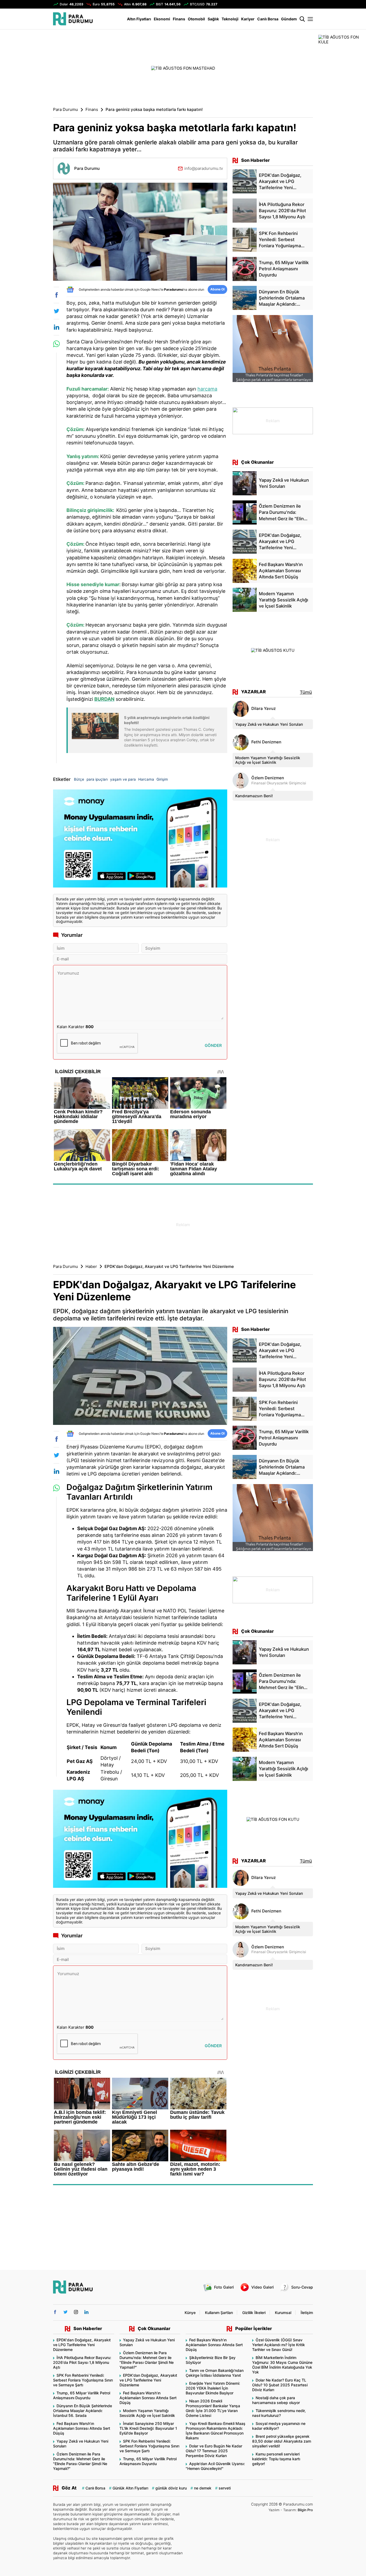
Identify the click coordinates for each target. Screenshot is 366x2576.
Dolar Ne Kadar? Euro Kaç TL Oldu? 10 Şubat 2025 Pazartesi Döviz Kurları (280, 2385)
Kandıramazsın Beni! (254, 796)
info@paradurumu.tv (204, 168)
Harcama (146, 779)
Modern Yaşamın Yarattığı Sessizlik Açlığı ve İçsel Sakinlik (268, 760)
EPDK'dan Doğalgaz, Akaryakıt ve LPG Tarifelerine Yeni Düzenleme (82, 2345)
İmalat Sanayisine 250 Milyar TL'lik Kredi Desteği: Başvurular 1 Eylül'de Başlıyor (148, 2428)
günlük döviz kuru (171, 2488)
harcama (207, 389)
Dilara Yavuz (264, 709)
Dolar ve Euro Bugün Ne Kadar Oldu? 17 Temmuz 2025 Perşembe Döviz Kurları (214, 2451)
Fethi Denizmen (266, 742)
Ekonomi (162, 19)
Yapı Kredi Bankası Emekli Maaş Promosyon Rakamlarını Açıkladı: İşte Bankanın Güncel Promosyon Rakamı (216, 2431)
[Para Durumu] (73, 19)
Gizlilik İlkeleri (254, 2313)
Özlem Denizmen (268, 778)
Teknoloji (230, 19)
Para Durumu (66, 110)
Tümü (306, 692)
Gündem (289, 19)
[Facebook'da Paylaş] (56, 295)
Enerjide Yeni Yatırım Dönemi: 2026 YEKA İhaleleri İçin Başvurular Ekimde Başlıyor (213, 2388)
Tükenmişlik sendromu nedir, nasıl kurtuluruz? (279, 2413)
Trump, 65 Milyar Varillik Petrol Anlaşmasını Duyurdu (82, 2395)
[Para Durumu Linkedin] (86, 2312)
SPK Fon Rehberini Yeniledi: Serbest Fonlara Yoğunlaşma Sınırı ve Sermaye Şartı (83, 2380)
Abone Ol (217, 289)
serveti (225, 2488)
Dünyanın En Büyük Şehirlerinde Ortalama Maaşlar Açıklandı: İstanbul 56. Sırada (83, 2411)
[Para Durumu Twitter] (66, 2312)
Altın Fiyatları (139, 19)
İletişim (307, 2313)
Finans (179, 19)
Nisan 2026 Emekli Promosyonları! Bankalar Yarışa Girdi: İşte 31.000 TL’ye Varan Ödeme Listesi (213, 2408)
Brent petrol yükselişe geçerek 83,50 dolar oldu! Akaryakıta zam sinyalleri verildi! (282, 2441)
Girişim (162, 779)
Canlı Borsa (268, 19)
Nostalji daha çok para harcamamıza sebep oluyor (276, 2400)
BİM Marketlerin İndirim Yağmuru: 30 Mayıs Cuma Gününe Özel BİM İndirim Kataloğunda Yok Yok (282, 2365)
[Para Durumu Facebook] (55, 2312)
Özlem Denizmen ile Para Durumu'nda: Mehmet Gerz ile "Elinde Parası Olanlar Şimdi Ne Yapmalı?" (80, 2461)
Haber (91, 1267)
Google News (150, 289)
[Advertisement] (26, 115)
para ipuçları (97, 779)
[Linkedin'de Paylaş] (56, 327)
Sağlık (213, 19)
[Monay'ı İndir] (140, 839)
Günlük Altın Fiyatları (130, 2488)
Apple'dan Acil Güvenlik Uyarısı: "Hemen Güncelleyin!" (215, 2466)
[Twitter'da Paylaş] (56, 311)
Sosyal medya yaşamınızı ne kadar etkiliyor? (279, 2426)
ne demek (203, 2488)
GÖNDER (213, 1045)
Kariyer (248, 19)
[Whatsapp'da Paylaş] (56, 344)
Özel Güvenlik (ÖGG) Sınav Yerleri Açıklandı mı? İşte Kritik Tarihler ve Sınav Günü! (279, 2345)
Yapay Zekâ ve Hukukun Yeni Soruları (269, 724)
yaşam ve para (123, 779)
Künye (190, 2313)
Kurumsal (283, 2313)
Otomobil (196, 19)
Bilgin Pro (305, 2510)
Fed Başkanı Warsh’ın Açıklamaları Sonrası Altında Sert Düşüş (82, 2428)
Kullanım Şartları (219, 2313)
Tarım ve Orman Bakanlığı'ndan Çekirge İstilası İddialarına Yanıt (215, 2373)
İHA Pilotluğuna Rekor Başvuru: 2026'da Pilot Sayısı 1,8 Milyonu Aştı (82, 2362)
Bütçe (79, 779)
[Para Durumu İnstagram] (76, 2312)
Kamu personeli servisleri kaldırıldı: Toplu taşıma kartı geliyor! (276, 2459)
